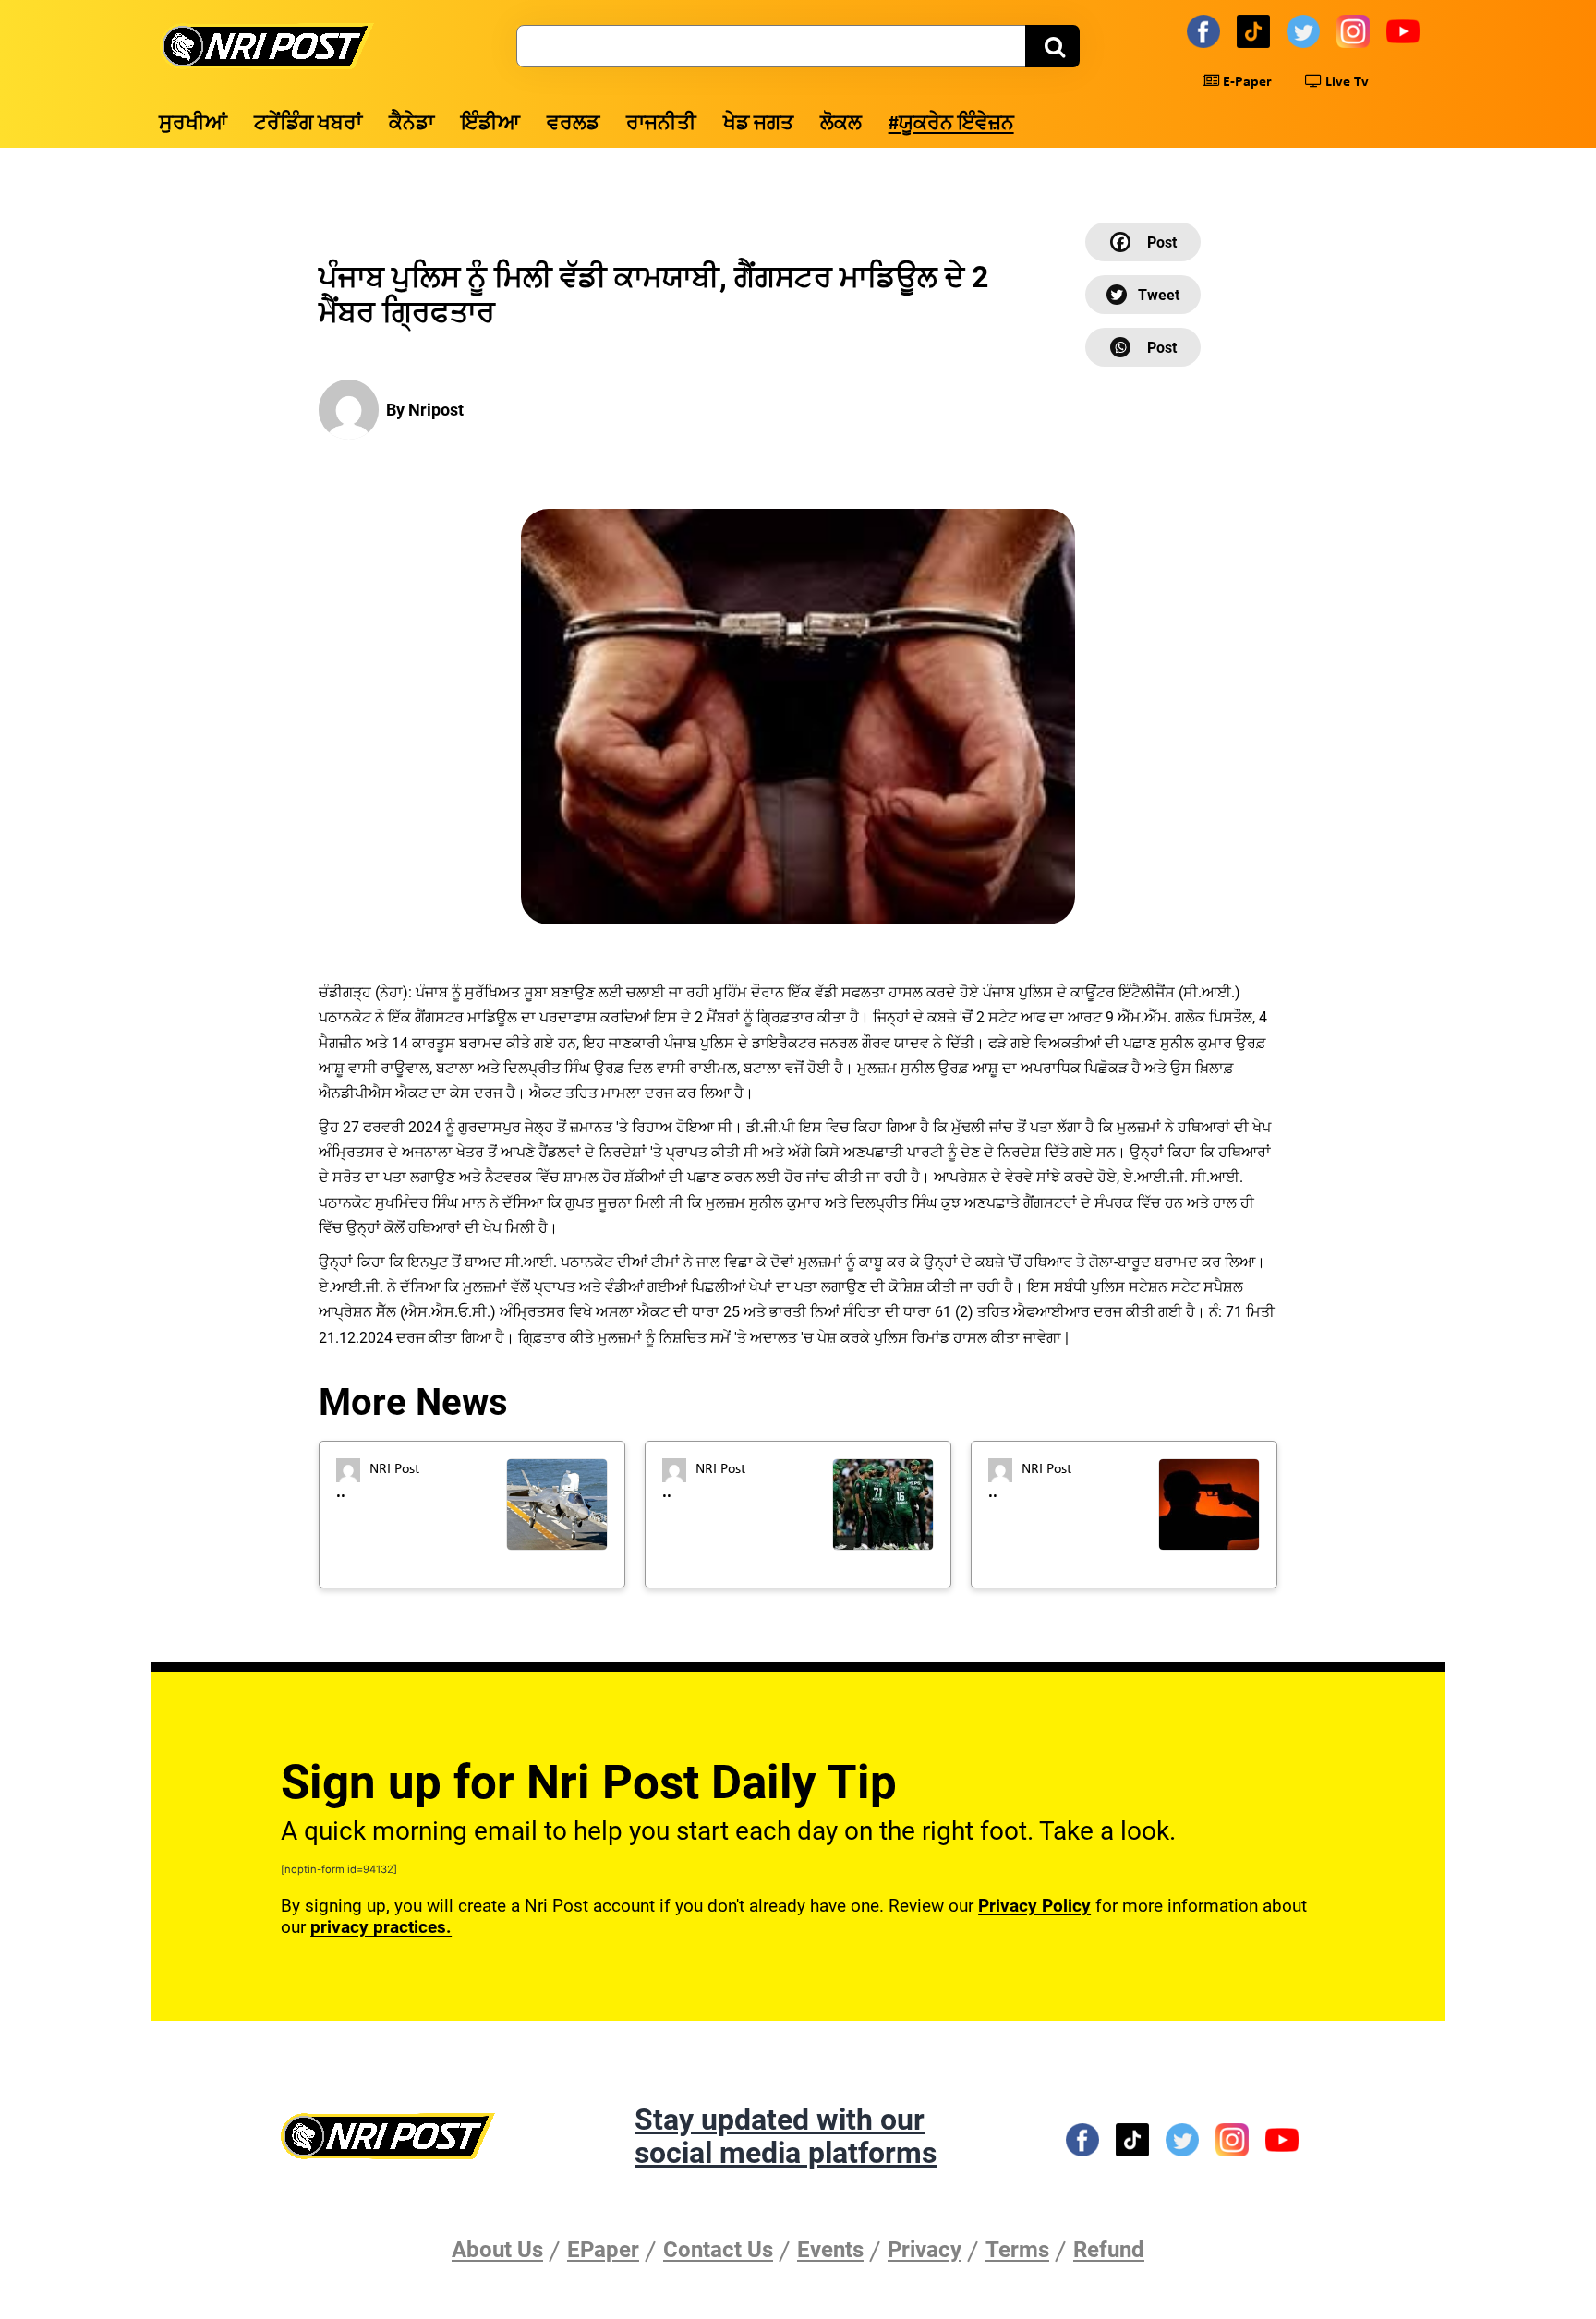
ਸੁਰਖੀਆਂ (193, 124)
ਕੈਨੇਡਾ (411, 124)
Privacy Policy (1034, 1906)
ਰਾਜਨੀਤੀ (661, 124)
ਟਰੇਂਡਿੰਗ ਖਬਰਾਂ (308, 124)
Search (1052, 46)
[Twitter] (1306, 30)
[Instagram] (1356, 30)
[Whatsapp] (1143, 347)
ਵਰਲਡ (573, 124)
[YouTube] (1406, 30)
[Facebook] (1206, 30)
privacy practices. (381, 1927)
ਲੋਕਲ (841, 124)
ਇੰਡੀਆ (490, 124)
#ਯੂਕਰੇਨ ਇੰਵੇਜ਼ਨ (951, 124)
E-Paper (1245, 82)
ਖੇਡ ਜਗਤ (758, 124)
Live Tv (1345, 82)
